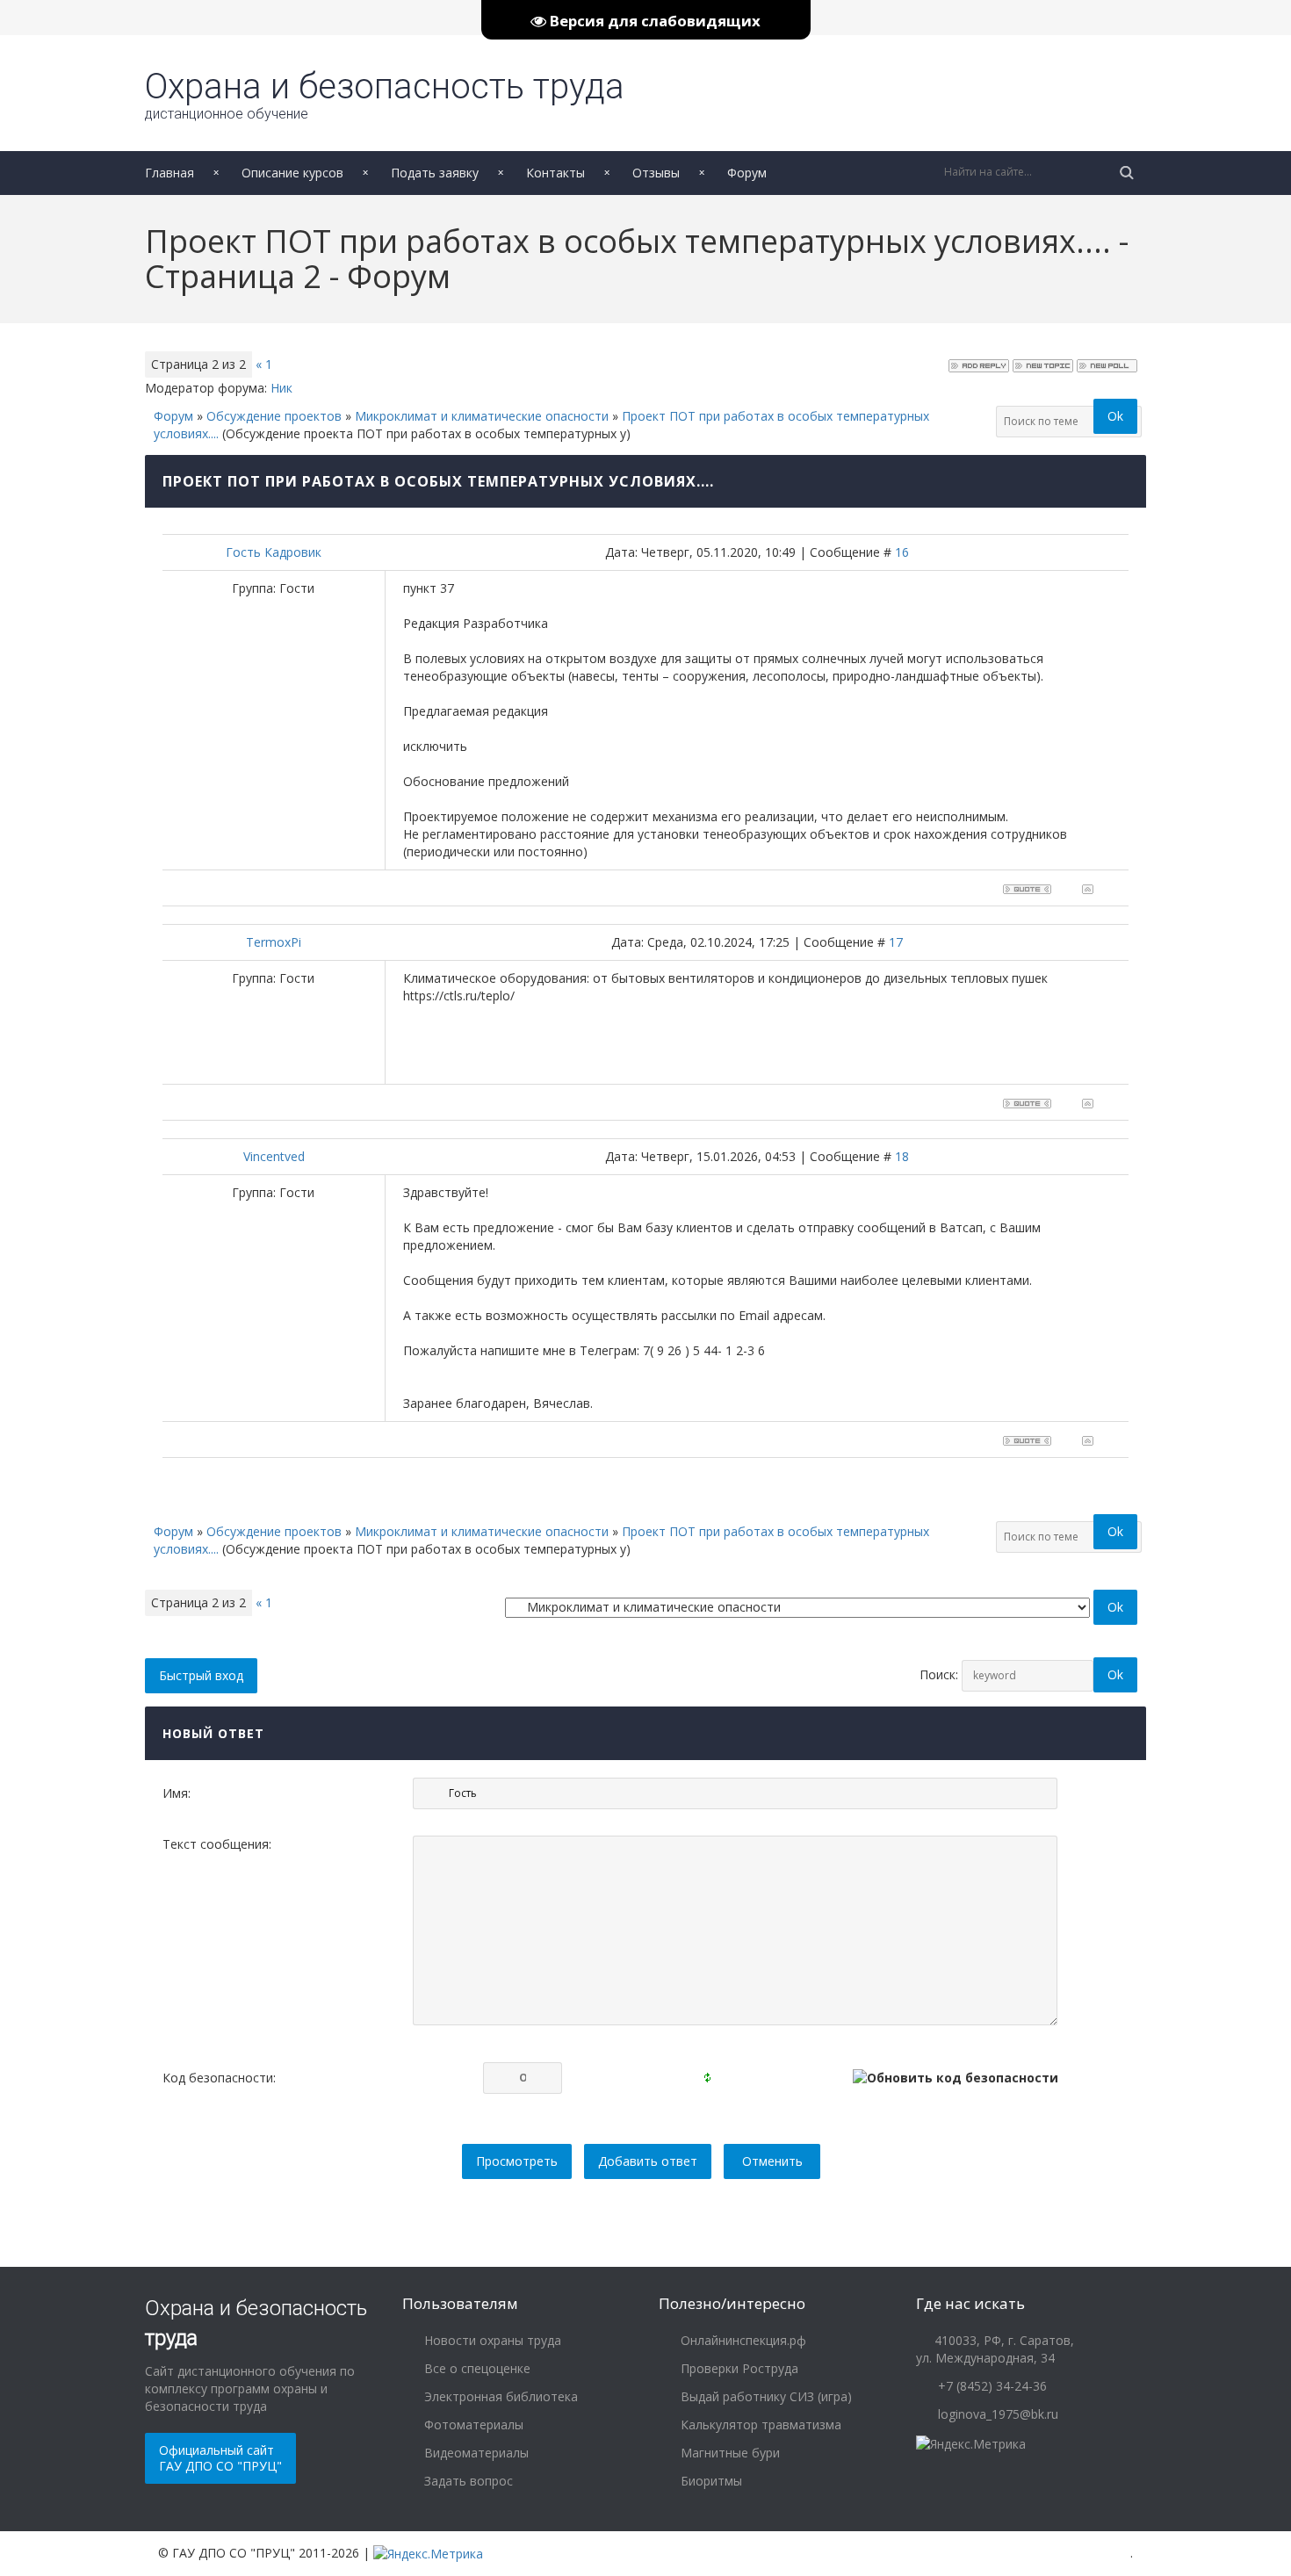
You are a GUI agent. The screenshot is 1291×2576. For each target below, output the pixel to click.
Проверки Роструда (738, 2368)
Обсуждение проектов (274, 416)
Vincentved (274, 1156)
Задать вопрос (467, 2481)
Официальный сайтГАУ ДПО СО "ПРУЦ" (220, 2458)
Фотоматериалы (472, 2424)
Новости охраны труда (491, 2340)
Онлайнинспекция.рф (742, 2340)
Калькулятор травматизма (759, 2424)
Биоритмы (710, 2481)
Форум (173, 416)
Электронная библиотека (499, 2396)
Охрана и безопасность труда (385, 94)
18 (902, 1156)
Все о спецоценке (476, 2368)
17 (896, 942)
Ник (281, 388)
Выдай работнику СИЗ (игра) (765, 2396)
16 (902, 552)
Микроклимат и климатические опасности (482, 416)
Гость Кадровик (274, 552)
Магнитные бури (728, 2453)
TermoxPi (274, 942)
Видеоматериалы (475, 2453)
